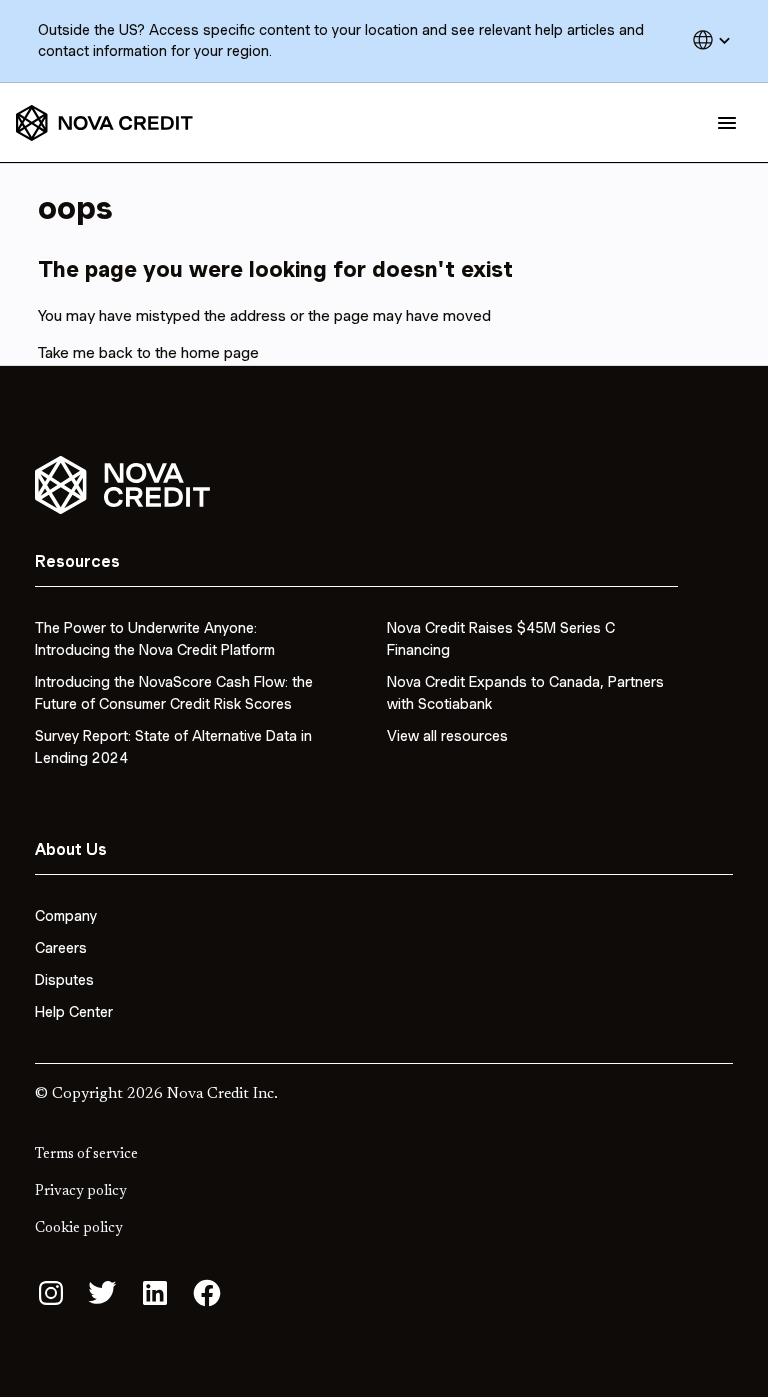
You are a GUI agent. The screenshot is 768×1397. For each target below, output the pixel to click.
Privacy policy (81, 1192)
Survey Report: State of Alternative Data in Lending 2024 (173, 747)
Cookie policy (79, 1229)
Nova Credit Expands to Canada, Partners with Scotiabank (525, 693)
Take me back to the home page (148, 353)
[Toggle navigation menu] (727, 123)
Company (66, 916)
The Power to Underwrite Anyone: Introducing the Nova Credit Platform (155, 639)
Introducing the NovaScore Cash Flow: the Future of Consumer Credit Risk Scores (174, 693)
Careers (61, 948)
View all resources (447, 736)
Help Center (74, 1012)
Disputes (64, 980)
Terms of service (86, 1155)
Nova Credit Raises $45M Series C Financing (501, 639)
